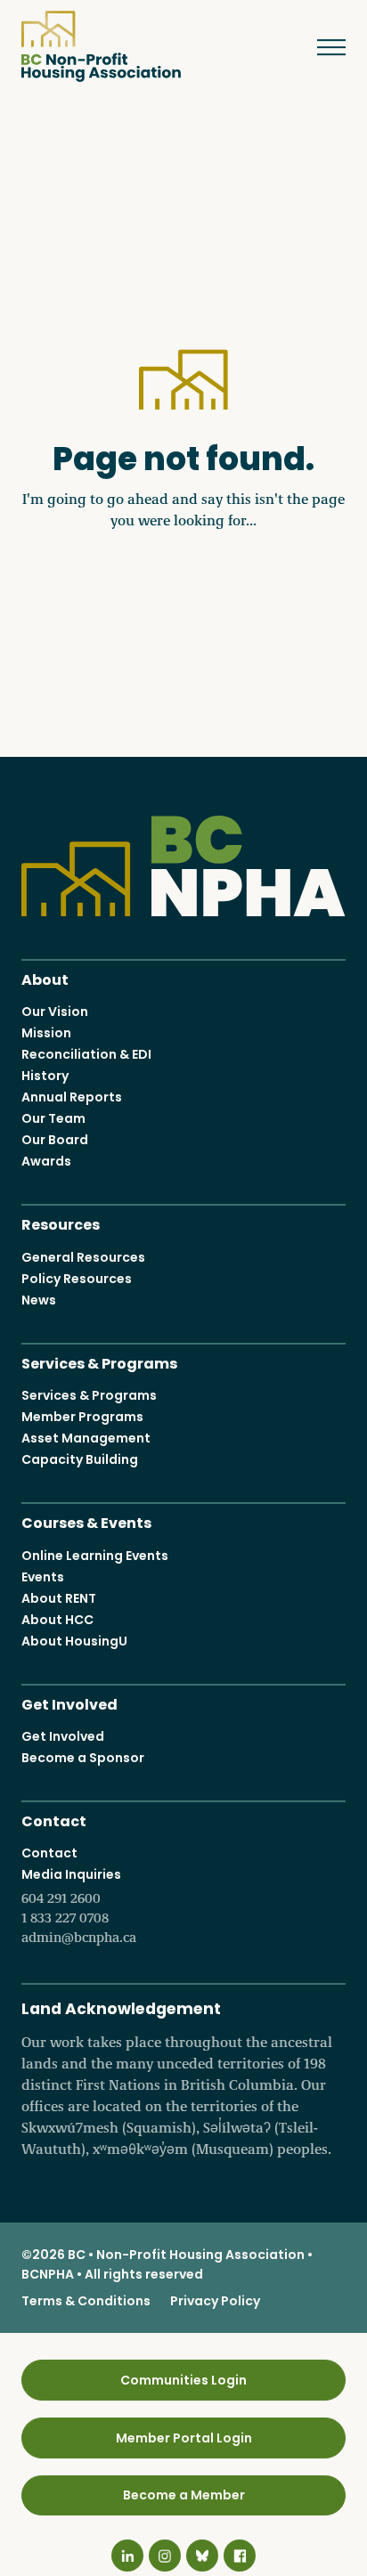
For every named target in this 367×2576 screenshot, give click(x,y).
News (39, 1300)
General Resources (83, 1257)
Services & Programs (99, 1362)
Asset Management (86, 1438)
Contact (54, 1820)
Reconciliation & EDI (86, 1054)
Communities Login (183, 2380)
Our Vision (55, 1012)
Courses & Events (86, 1521)
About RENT (59, 1598)
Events (43, 1577)
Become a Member (184, 2495)
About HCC (57, 1620)
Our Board (55, 1140)
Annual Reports (72, 1097)
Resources (61, 1223)
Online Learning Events (95, 1556)
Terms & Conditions (86, 2301)
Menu (323, 47)
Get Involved (69, 1703)
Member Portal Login (184, 2438)
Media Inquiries (79, 1906)
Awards (46, 1161)
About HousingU (74, 1641)
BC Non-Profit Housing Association (101, 46)
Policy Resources (77, 1279)
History (45, 1076)
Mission (46, 1033)
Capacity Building (80, 1459)
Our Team (53, 1118)
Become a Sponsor (83, 1758)
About (45, 978)
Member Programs (82, 1417)
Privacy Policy (215, 2301)
